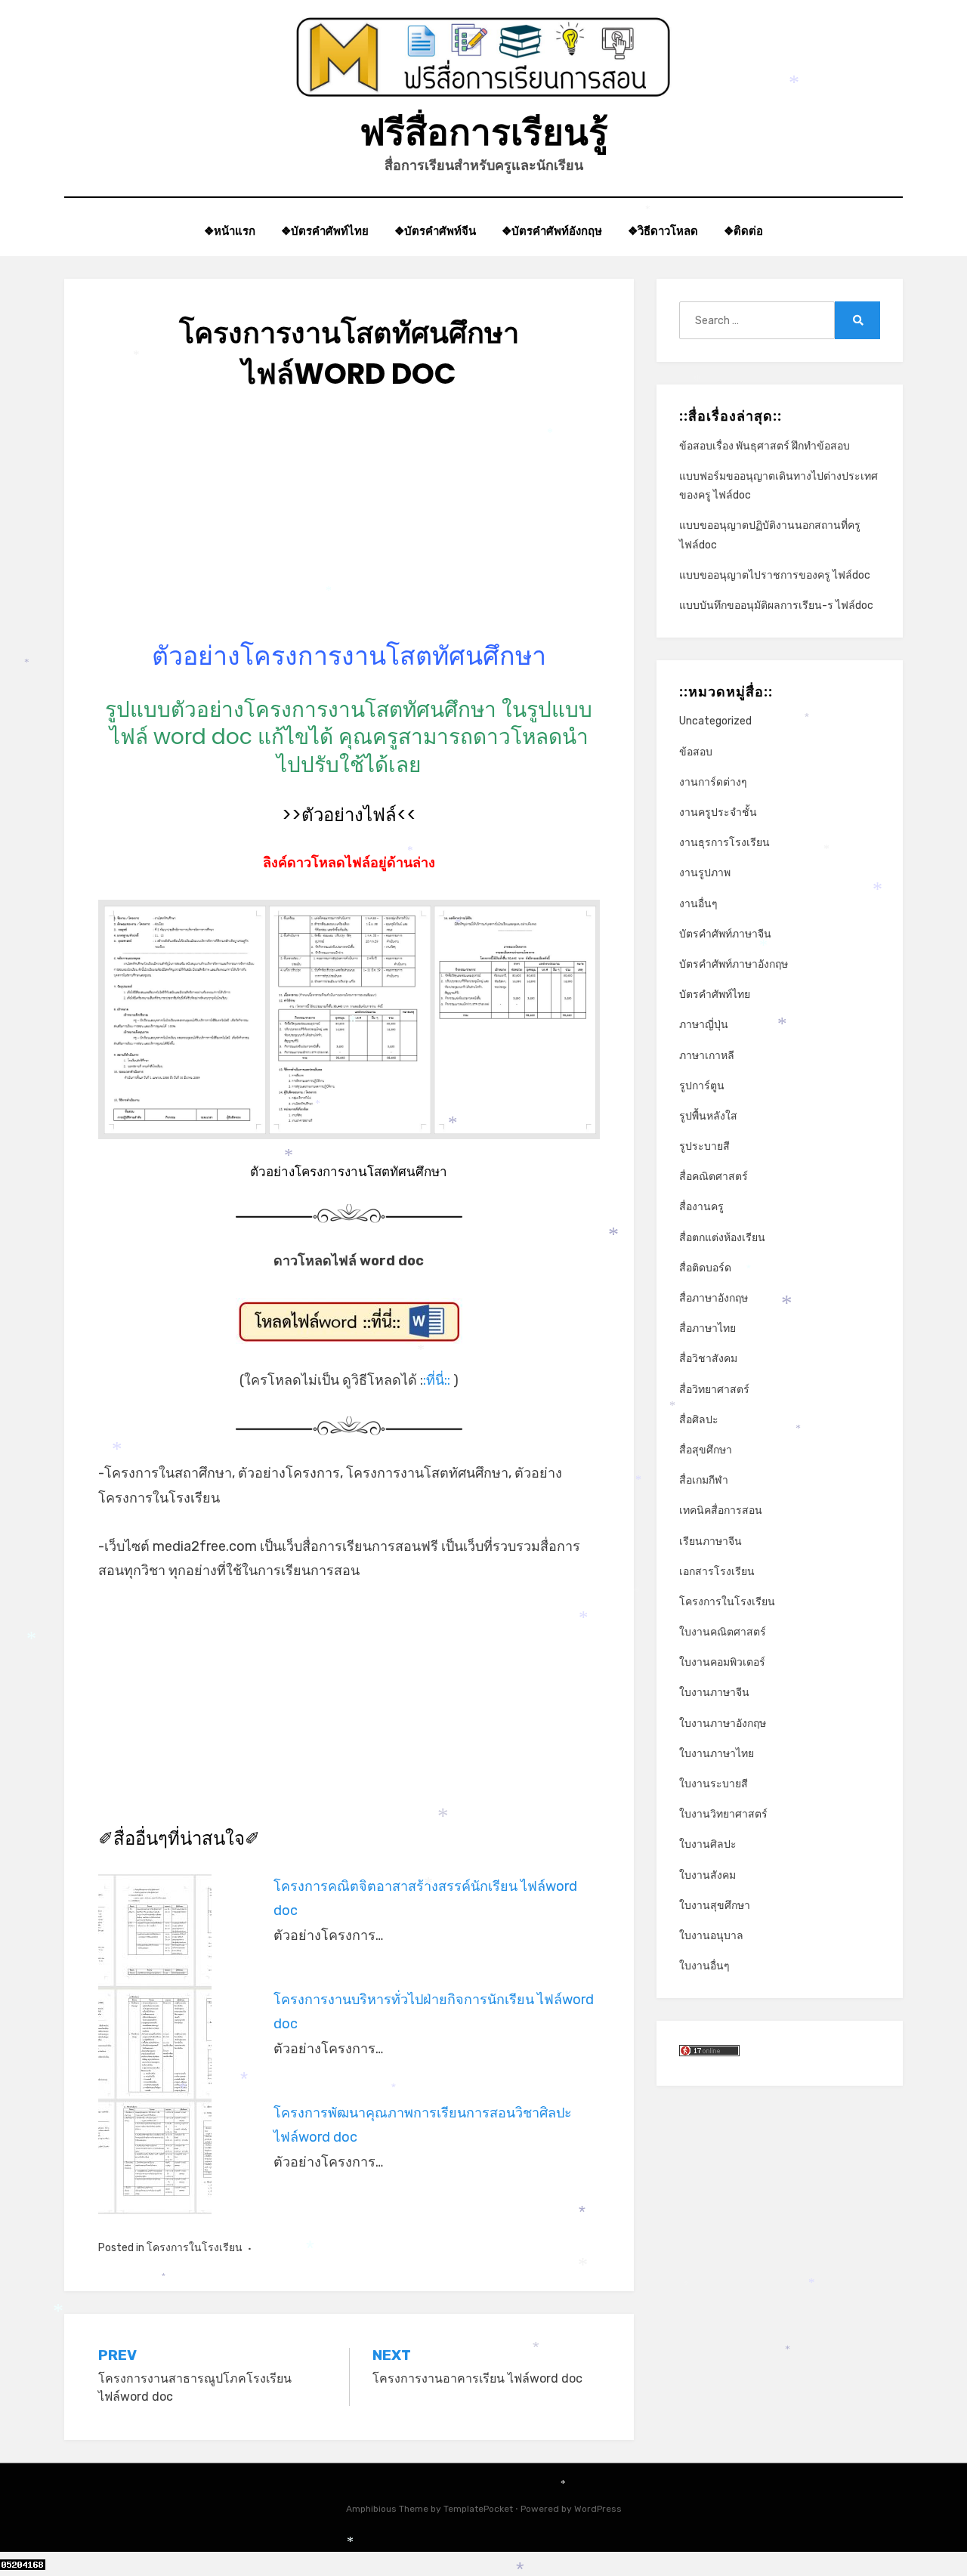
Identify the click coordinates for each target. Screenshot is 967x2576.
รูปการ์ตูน (702, 1086)
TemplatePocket (478, 2509)
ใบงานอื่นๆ (704, 1966)
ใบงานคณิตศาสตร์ (723, 1632)
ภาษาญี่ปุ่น (704, 1025)
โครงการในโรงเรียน (195, 2248)
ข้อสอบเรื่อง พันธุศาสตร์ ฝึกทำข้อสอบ (765, 446)
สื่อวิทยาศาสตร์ (714, 1390)
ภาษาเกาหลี (707, 1056)
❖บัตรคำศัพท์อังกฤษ (552, 231)
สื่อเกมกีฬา (704, 1480)
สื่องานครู (701, 1207)
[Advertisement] (349, 533)
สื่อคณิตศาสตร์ (714, 1177)
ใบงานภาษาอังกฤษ (723, 1724)
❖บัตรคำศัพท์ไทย (325, 231)
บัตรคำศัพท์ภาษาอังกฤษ (734, 964)
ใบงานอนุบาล (711, 1936)
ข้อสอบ (696, 752)
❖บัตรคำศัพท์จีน (435, 231)
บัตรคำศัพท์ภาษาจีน (725, 934)
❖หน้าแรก (230, 231)
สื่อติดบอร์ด (705, 1268)
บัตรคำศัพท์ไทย (715, 995)
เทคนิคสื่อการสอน (721, 1510)
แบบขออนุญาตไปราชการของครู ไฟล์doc (775, 575)
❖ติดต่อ (743, 231)
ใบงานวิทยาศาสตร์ (723, 1814)
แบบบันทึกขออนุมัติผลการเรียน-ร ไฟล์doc (776, 605)
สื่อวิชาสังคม (708, 1359)
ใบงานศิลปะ (708, 1844)
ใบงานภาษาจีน (714, 1693)
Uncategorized (715, 721)
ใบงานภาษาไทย (717, 1754)
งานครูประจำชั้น (718, 812)
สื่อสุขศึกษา (706, 1450)
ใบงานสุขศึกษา (715, 1906)
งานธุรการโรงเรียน (724, 843)
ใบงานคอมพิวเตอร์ (722, 1662)
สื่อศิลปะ (699, 1420)
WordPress (598, 2509)
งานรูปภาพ (705, 873)
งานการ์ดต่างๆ (713, 782)
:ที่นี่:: (437, 1380)
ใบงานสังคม (707, 1875)
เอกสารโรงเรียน (717, 1572)
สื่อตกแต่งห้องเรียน (722, 1238)
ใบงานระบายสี (714, 1784)
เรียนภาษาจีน (711, 1541)
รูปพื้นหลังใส (708, 1116)
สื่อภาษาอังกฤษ (714, 1298)
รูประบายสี (704, 1146)
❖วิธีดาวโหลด (663, 231)
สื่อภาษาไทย (707, 1328)
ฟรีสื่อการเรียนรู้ (484, 133)
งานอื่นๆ (698, 904)
